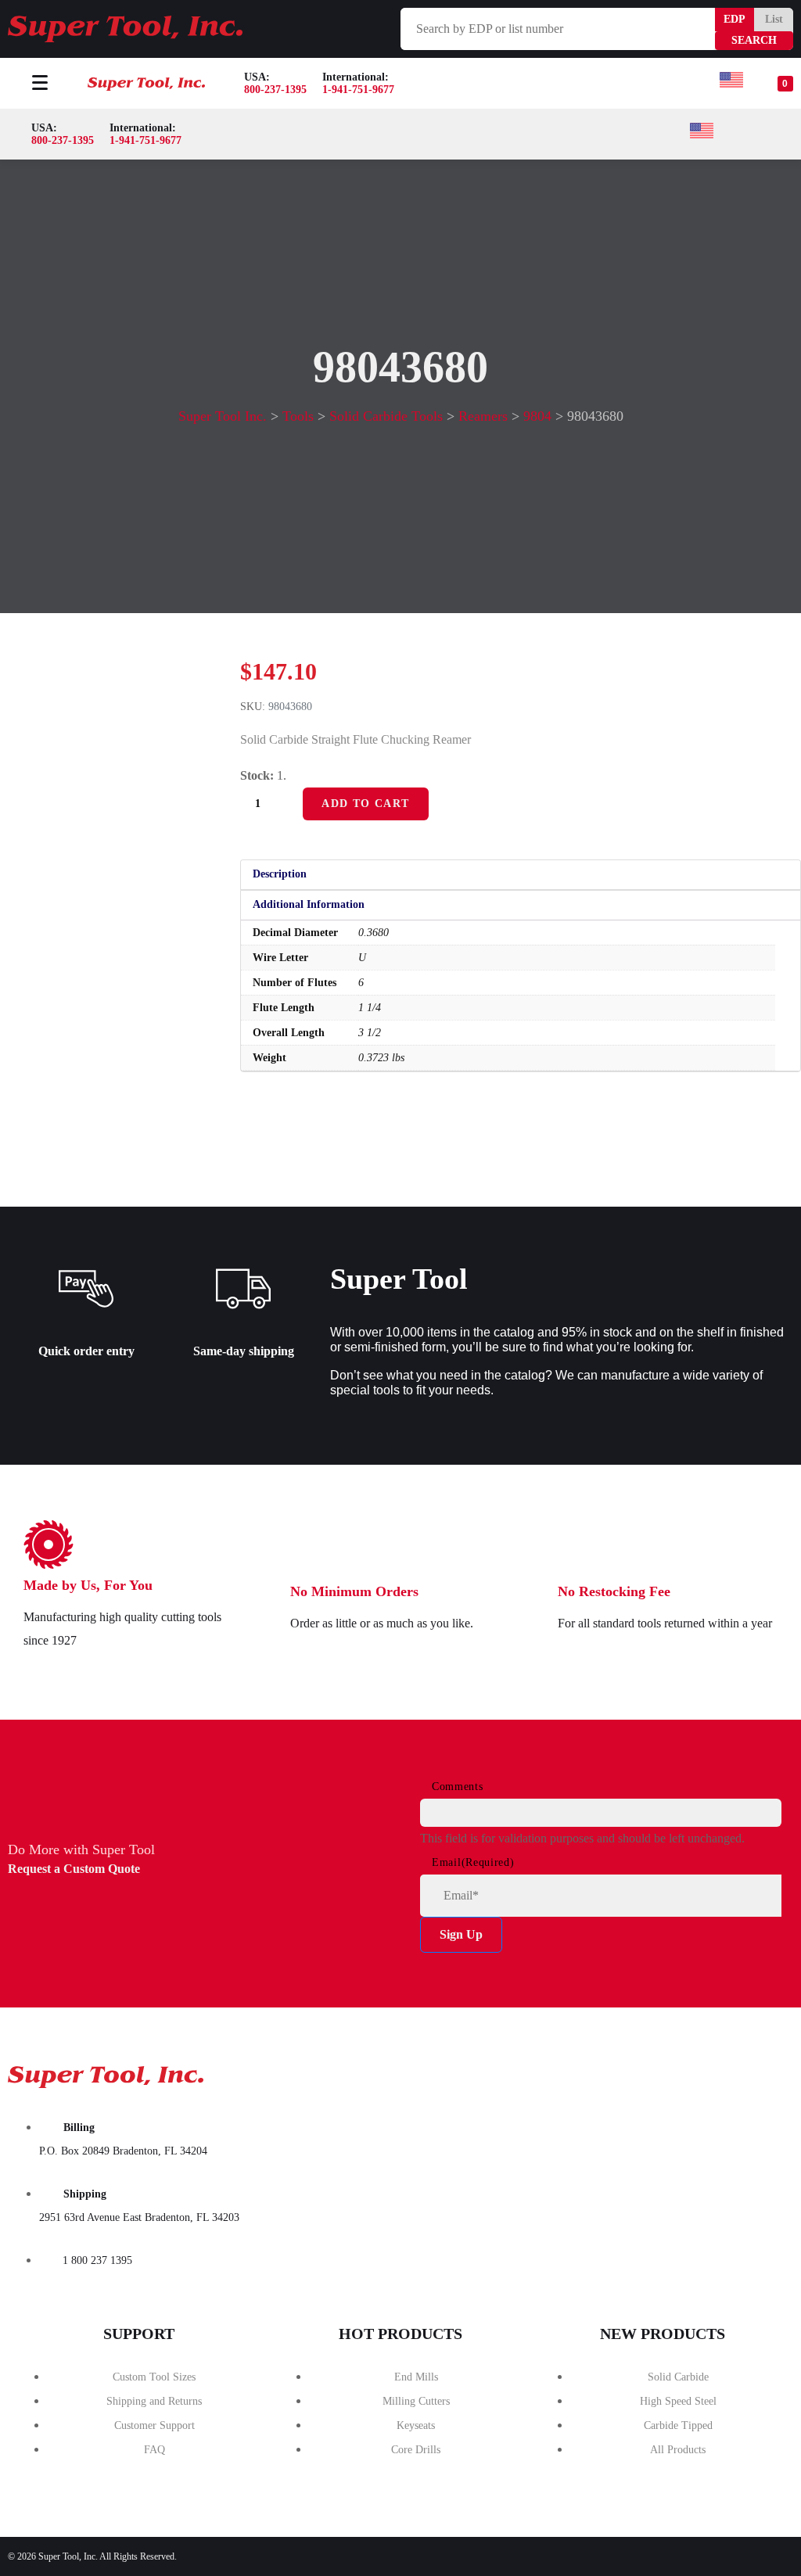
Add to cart (365, 804)
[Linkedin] (760, 2072)
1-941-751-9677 (358, 90)
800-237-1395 (275, 90)
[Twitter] (681, 2072)
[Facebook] (602, 2072)
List (774, 19)
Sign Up (461, 1934)
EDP (735, 19)
